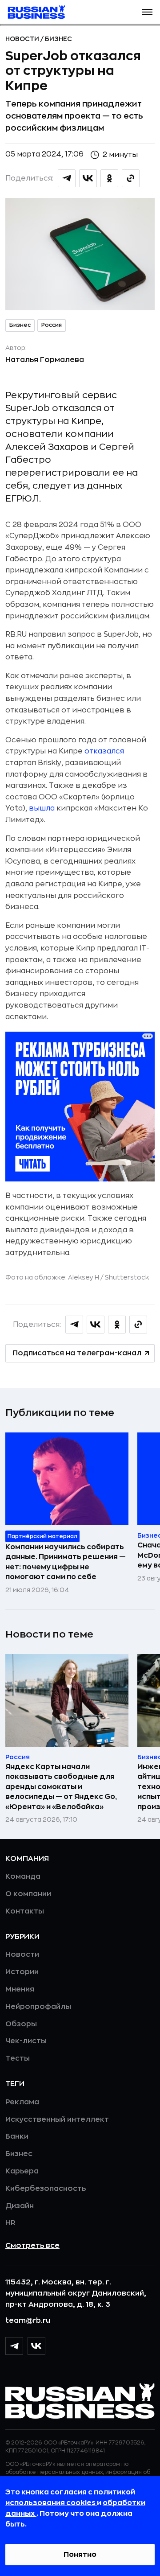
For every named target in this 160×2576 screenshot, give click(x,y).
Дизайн (20, 2206)
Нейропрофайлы (38, 2007)
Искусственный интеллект (57, 2119)
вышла (42, 808)
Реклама (22, 2102)
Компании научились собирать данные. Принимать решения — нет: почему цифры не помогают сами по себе (66, 1562)
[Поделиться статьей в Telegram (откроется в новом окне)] (67, 178)
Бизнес (58, 39)
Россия (52, 325)
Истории (22, 1972)
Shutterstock (127, 1277)
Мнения (20, 1989)
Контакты (25, 1911)
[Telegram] (14, 2346)
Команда (23, 1876)
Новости (23, 39)
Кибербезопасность (46, 2189)
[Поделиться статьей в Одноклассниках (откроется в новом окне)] (109, 178)
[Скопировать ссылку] (131, 178)
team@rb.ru (28, 2321)
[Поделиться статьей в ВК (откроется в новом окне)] (88, 178)
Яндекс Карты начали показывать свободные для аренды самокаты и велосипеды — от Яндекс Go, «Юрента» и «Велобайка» (61, 1787)
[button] (147, 12)
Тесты (18, 2058)
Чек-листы (26, 2041)
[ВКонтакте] (36, 2346)
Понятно (80, 2555)
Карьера (22, 2171)
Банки (17, 2136)
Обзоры (21, 2024)
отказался (104, 751)
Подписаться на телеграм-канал (77, 1353)
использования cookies (51, 2503)
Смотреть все (32, 2246)
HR (10, 2223)
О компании (28, 1894)
